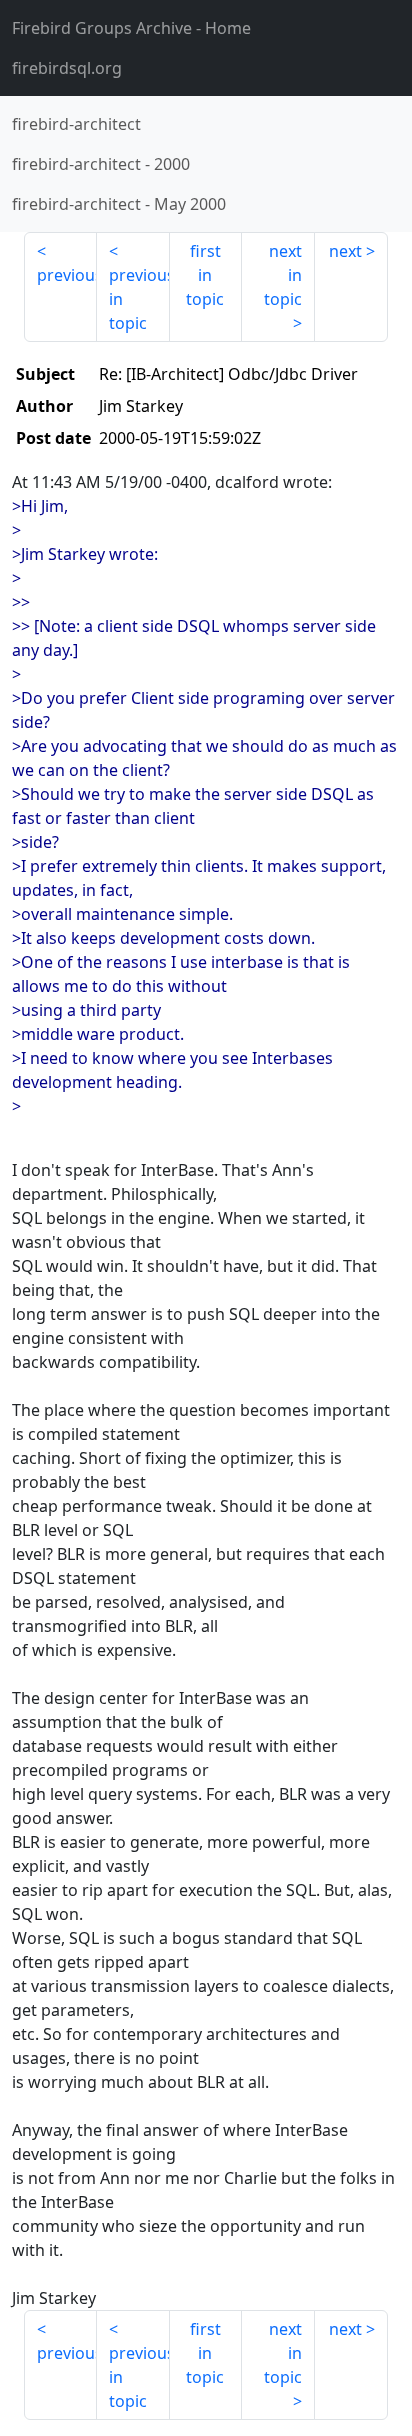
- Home (131, 28)
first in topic (205, 275)
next (345, 251)
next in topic (283, 275)
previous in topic (139, 299)
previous (67, 275)
